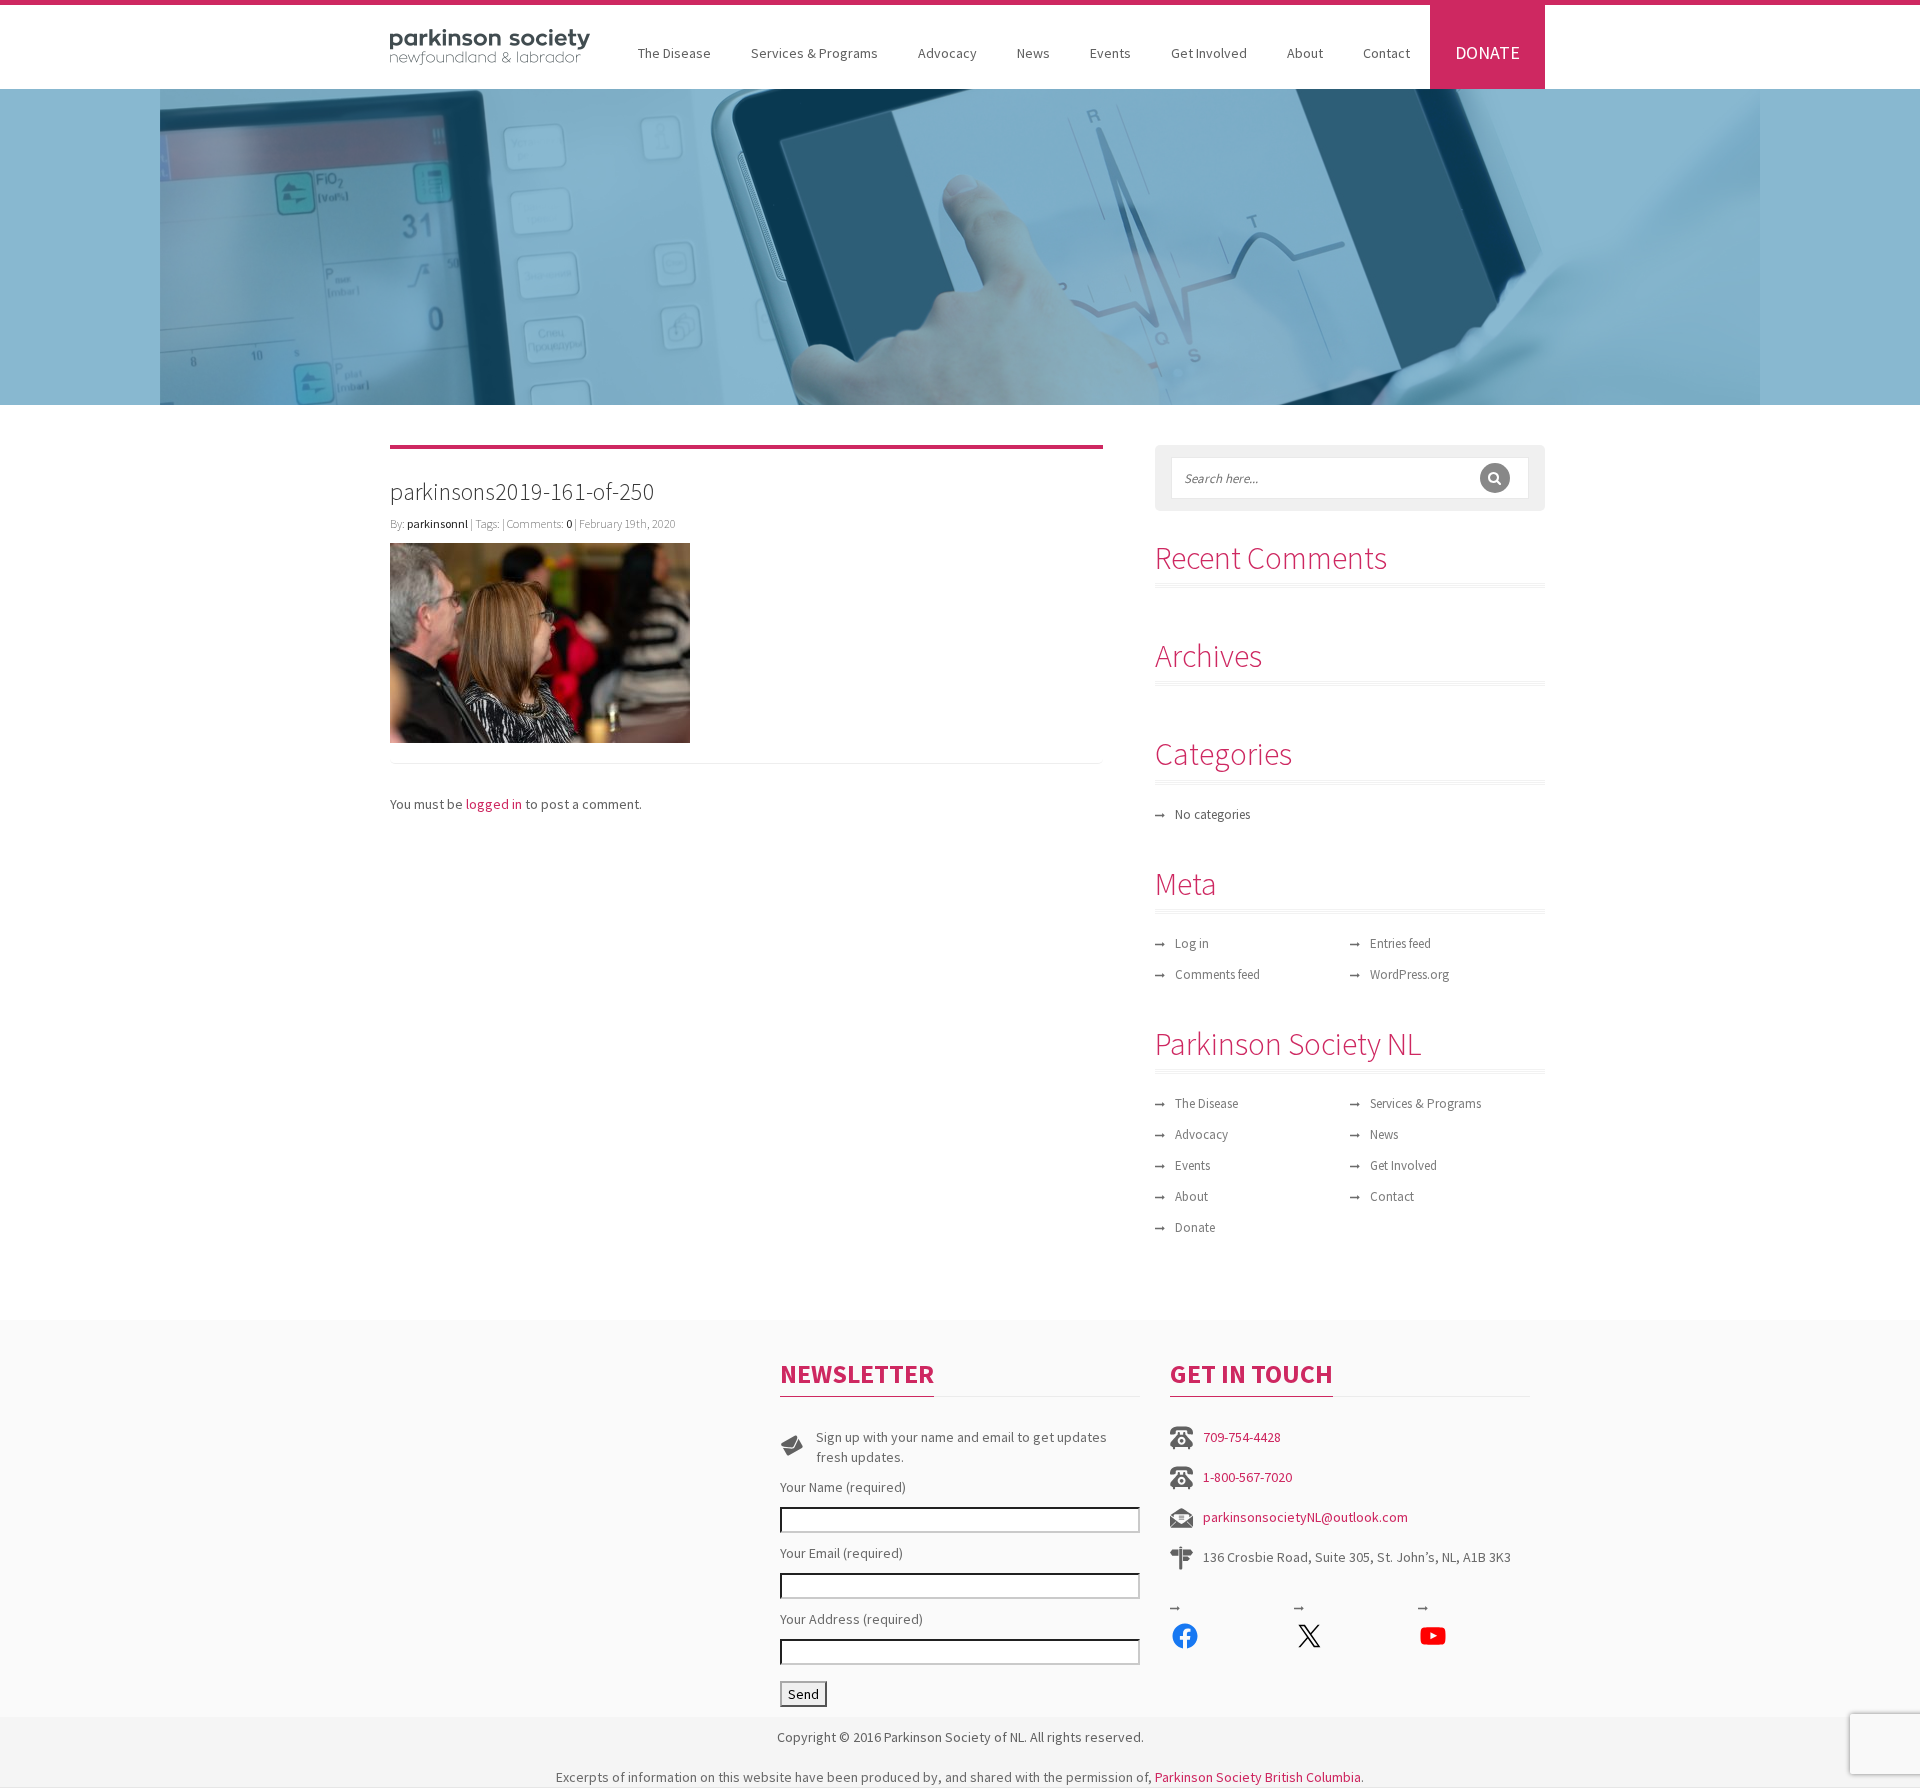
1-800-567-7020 (1247, 1477)
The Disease (674, 53)
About (1305, 53)
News (1033, 53)
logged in (494, 804)
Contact (1386, 53)
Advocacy (947, 53)
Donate (1487, 52)
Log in (1192, 943)
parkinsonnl (437, 523)
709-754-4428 (1242, 1437)
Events (1110, 53)
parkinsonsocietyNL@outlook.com (1305, 1517)
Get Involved (1209, 53)
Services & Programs (814, 53)
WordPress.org (1409, 974)
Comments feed (1217, 974)
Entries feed (1400, 943)
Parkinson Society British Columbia (1258, 1777)
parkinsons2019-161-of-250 (522, 491)
